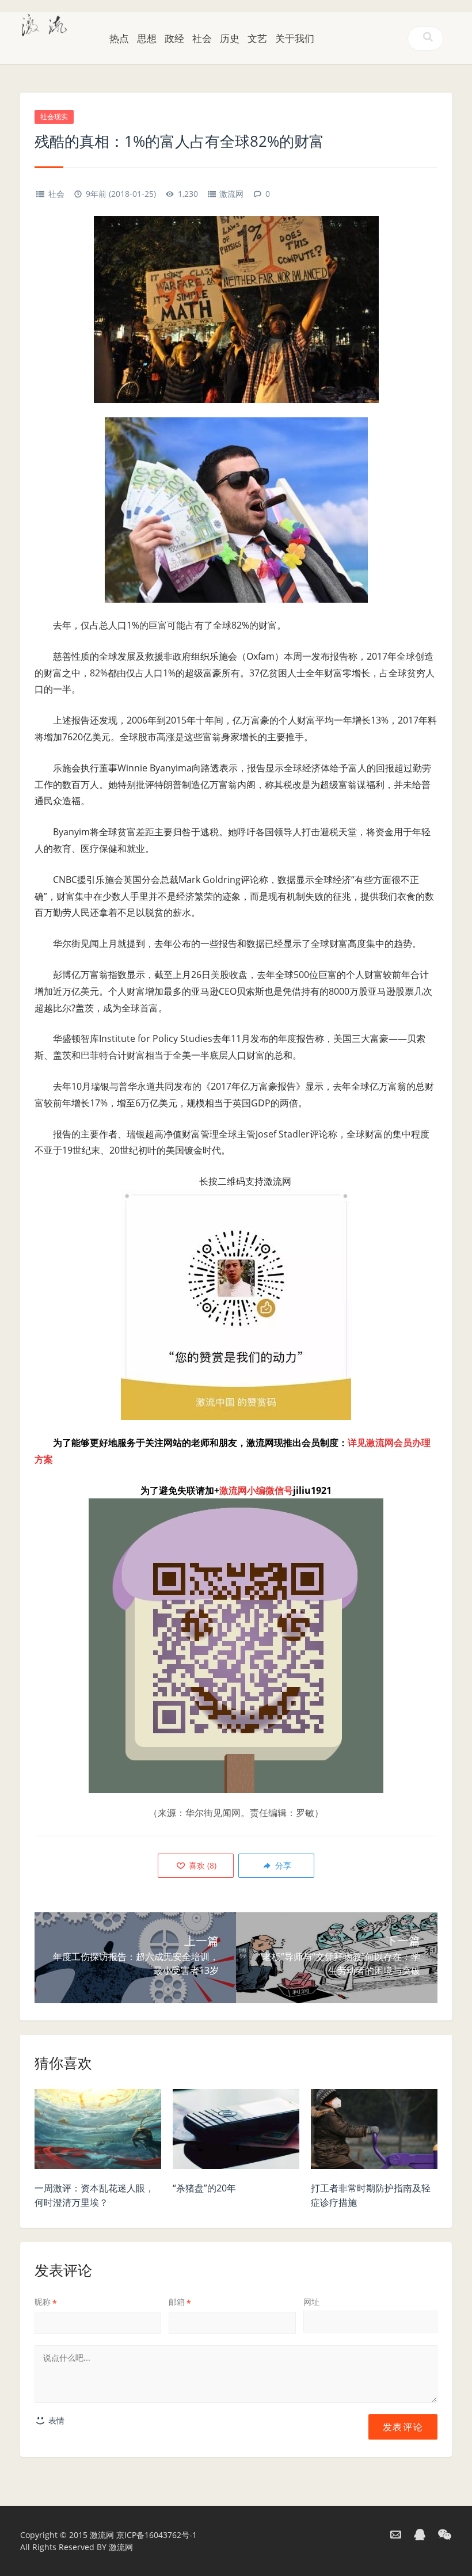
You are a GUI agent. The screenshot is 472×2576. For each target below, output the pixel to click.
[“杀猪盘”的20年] (236, 2132)
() (201, 1865)
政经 (174, 38)
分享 (282, 1865)
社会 (202, 38)
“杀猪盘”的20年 (204, 2188)
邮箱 (180, 2302)
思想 (147, 38)
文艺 (257, 38)
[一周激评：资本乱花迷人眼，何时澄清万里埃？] (98, 2132)
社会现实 (54, 117)
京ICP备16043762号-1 (157, 2535)
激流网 (231, 194)
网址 (311, 2302)
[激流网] (44, 24)
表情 (55, 2420)
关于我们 (295, 38)
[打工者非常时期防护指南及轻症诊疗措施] (374, 2132)
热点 (119, 38)
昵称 (46, 2302)
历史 (230, 38)
